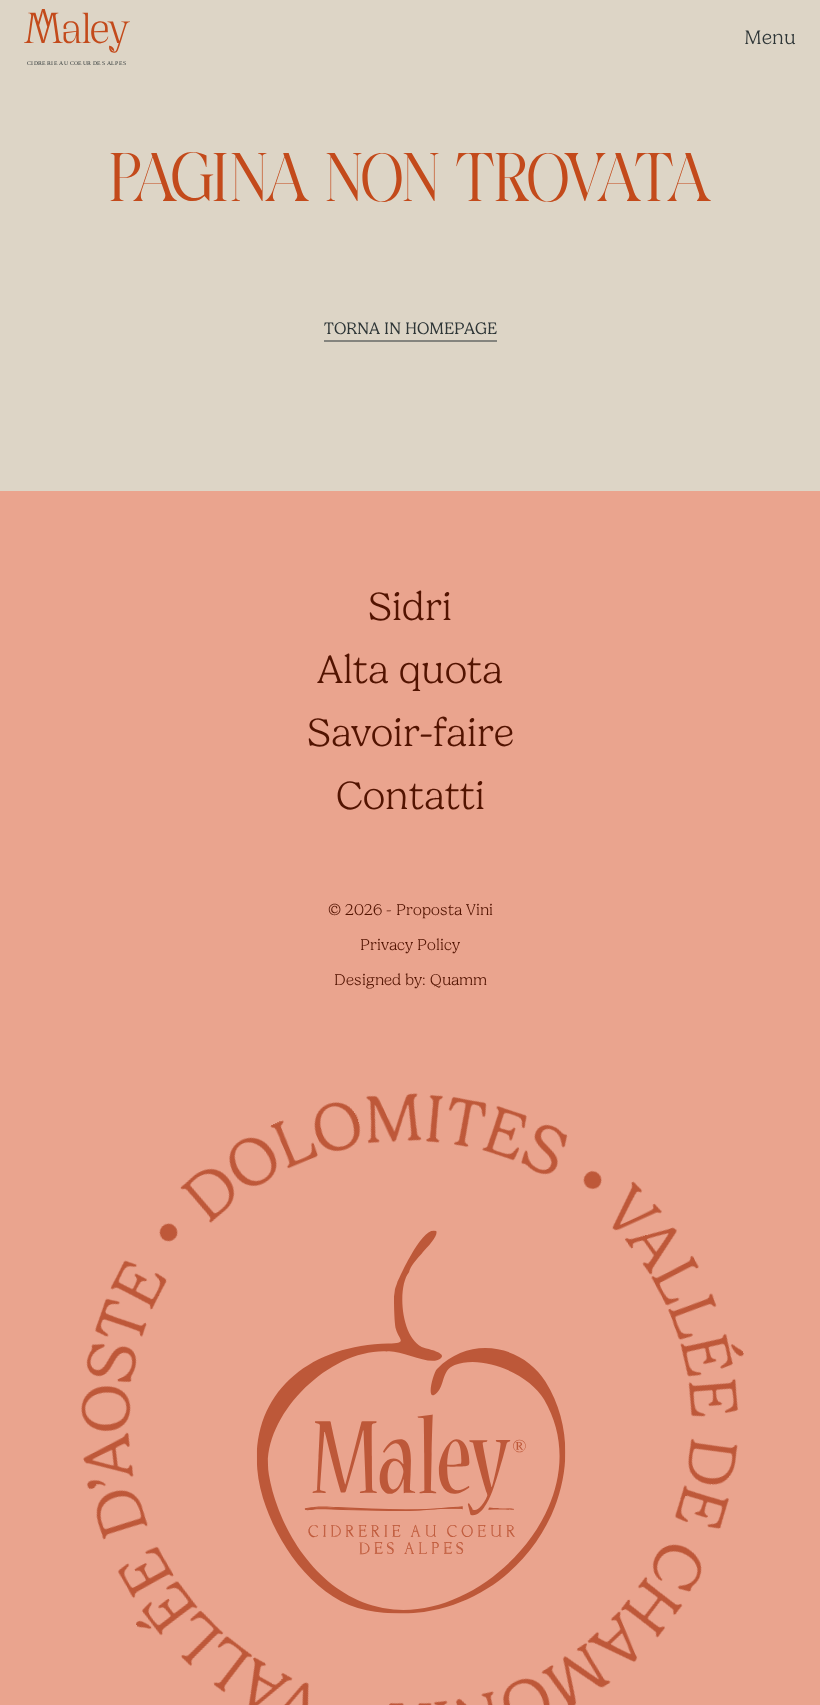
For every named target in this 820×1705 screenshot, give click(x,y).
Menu (770, 37)
